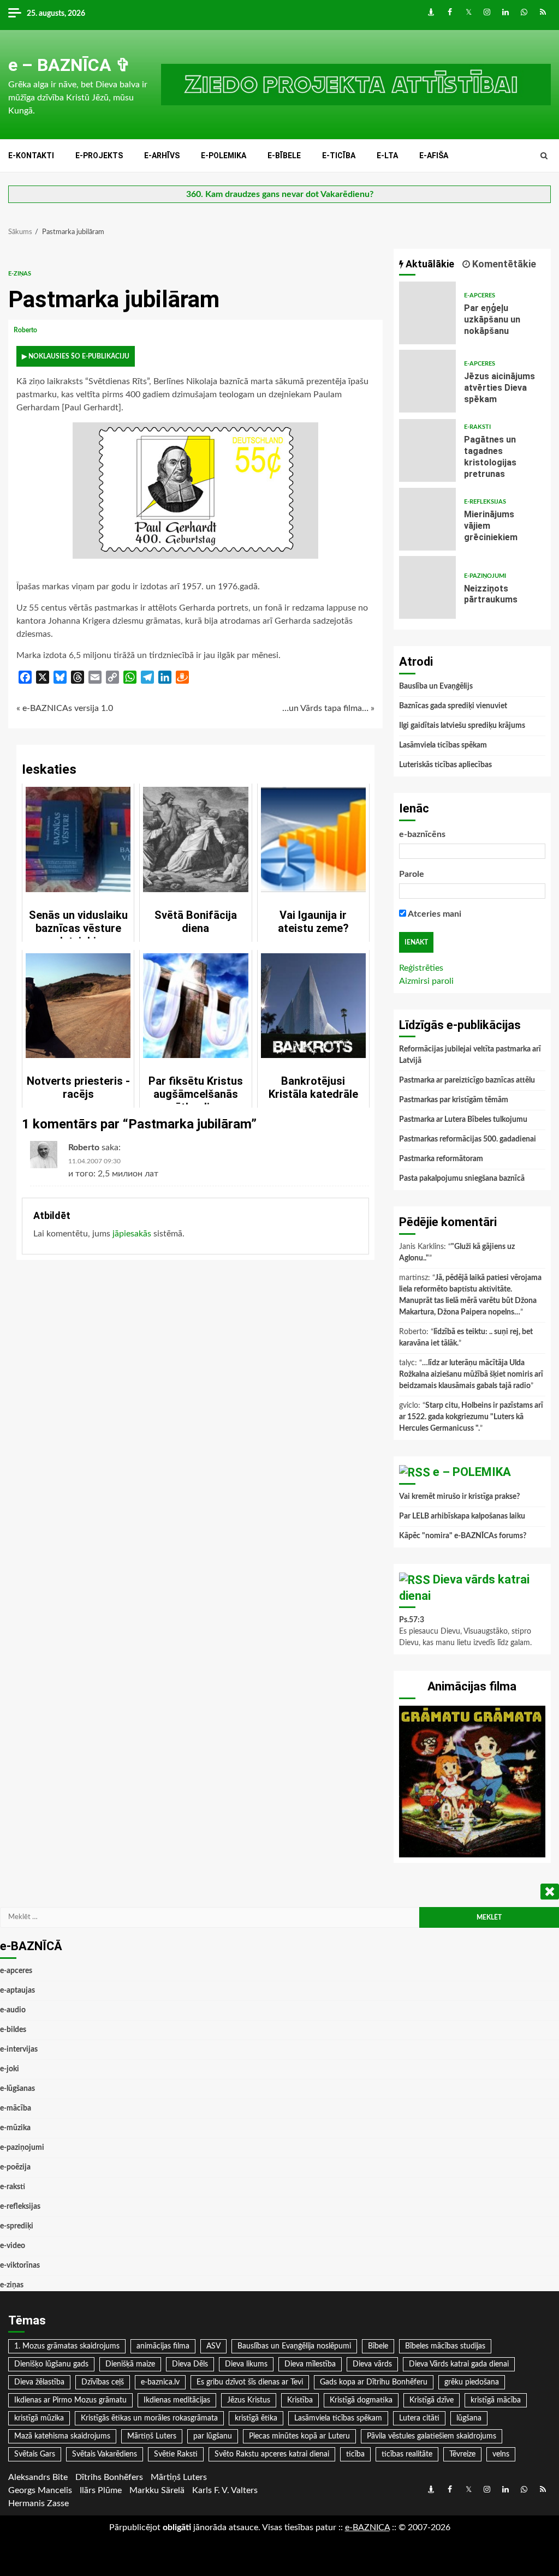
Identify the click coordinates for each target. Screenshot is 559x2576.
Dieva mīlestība (310, 2364)
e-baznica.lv (160, 2382)
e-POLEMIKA (224, 156)
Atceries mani (434, 914)
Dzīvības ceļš (103, 2382)
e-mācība (16, 2108)
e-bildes (13, 2030)
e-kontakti (31, 156)
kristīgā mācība (496, 2400)
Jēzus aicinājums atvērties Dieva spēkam (428, 381)
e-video (13, 2246)
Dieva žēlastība (39, 2382)
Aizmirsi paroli (426, 981)
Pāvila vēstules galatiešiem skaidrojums (432, 2436)
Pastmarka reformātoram (441, 1159)
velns (501, 2454)
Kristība (300, 2400)
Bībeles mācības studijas (445, 2346)
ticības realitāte (407, 2454)
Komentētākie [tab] (503, 264)
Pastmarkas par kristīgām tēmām (454, 1100)
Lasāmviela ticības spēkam (443, 745)
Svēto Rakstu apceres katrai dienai (272, 2454)
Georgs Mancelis (40, 2490)
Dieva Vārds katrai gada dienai (459, 2364)
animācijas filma (163, 2346)
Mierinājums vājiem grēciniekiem (428, 519)
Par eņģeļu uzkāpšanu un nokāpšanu (428, 313)
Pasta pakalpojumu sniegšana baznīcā (462, 1179)
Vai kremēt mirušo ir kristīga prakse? (459, 1497)
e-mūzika (15, 2128)
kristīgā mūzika (39, 2418)
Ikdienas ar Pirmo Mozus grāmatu (70, 2400)
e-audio (13, 2010)
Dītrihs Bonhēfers (109, 2477)
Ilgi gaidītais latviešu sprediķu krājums (462, 726)
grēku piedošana (472, 2382)
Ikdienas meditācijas (177, 2400)
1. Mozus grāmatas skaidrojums (67, 2346)
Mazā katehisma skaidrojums (62, 2436)
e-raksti (477, 427)
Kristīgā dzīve (432, 2400)
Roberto (26, 330)
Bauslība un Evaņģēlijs (436, 686)
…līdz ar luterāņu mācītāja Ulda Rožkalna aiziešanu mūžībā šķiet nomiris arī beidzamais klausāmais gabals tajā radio (471, 1374)
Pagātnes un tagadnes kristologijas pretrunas (428, 450)
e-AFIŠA (434, 156)
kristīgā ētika (256, 2418)
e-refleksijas (485, 502)
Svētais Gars (35, 2454)
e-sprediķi (17, 2226)
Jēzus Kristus (249, 2400)
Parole (412, 874)
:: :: (367, 2527)
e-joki (10, 2069)
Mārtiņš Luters (152, 2436)
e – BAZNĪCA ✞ (69, 65)
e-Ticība (339, 156)
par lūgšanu (213, 2436)
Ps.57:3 (412, 1620)
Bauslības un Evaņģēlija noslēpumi (294, 2346)
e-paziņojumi (485, 576)
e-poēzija (15, 2167)
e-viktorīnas (20, 2266)
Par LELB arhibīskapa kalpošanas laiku (462, 1516)
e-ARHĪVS (162, 156)
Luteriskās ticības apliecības (445, 765)
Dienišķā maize (130, 2364)
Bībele (378, 2346)
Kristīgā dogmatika (361, 2400)
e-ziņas (20, 274)
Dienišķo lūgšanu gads (51, 2364)
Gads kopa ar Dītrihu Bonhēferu (374, 2382)
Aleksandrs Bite (38, 2477)
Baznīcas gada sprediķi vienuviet (453, 706)
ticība (355, 2454)
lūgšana (469, 2418)
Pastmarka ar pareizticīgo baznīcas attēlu (467, 1080)
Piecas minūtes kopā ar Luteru (299, 2436)
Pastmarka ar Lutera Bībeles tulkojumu (463, 1120)
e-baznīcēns (422, 834)
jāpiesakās (132, 1234)
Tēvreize (462, 2454)
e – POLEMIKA (472, 1472)
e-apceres (480, 295)
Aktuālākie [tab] (429, 264)
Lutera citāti (419, 2418)
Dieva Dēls (190, 2364)
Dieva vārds (372, 2364)
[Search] (544, 156)
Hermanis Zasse (38, 2503)
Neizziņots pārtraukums (428, 587)
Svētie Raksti (176, 2454)
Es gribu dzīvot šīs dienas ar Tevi (250, 2382)
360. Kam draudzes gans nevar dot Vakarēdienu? (280, 194)
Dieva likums (246, 2364)
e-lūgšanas (17, 2089)
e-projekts (99, 156)
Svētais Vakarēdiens (105, 2454)
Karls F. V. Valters (225, 2490)
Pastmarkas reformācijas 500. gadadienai (468, 1139)
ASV (213, 2346)
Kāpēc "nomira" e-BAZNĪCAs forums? (463, 1536)
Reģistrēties (421, 968)
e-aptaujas (17, 1991)
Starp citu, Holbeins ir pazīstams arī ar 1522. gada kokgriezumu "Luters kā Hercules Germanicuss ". (471, 1417)
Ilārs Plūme (101, 2490)
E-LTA (387, 156)
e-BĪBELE (284, 156)
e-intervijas (19, 2049)
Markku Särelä (157, 2490)
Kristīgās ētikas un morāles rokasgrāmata (149, 2418)
